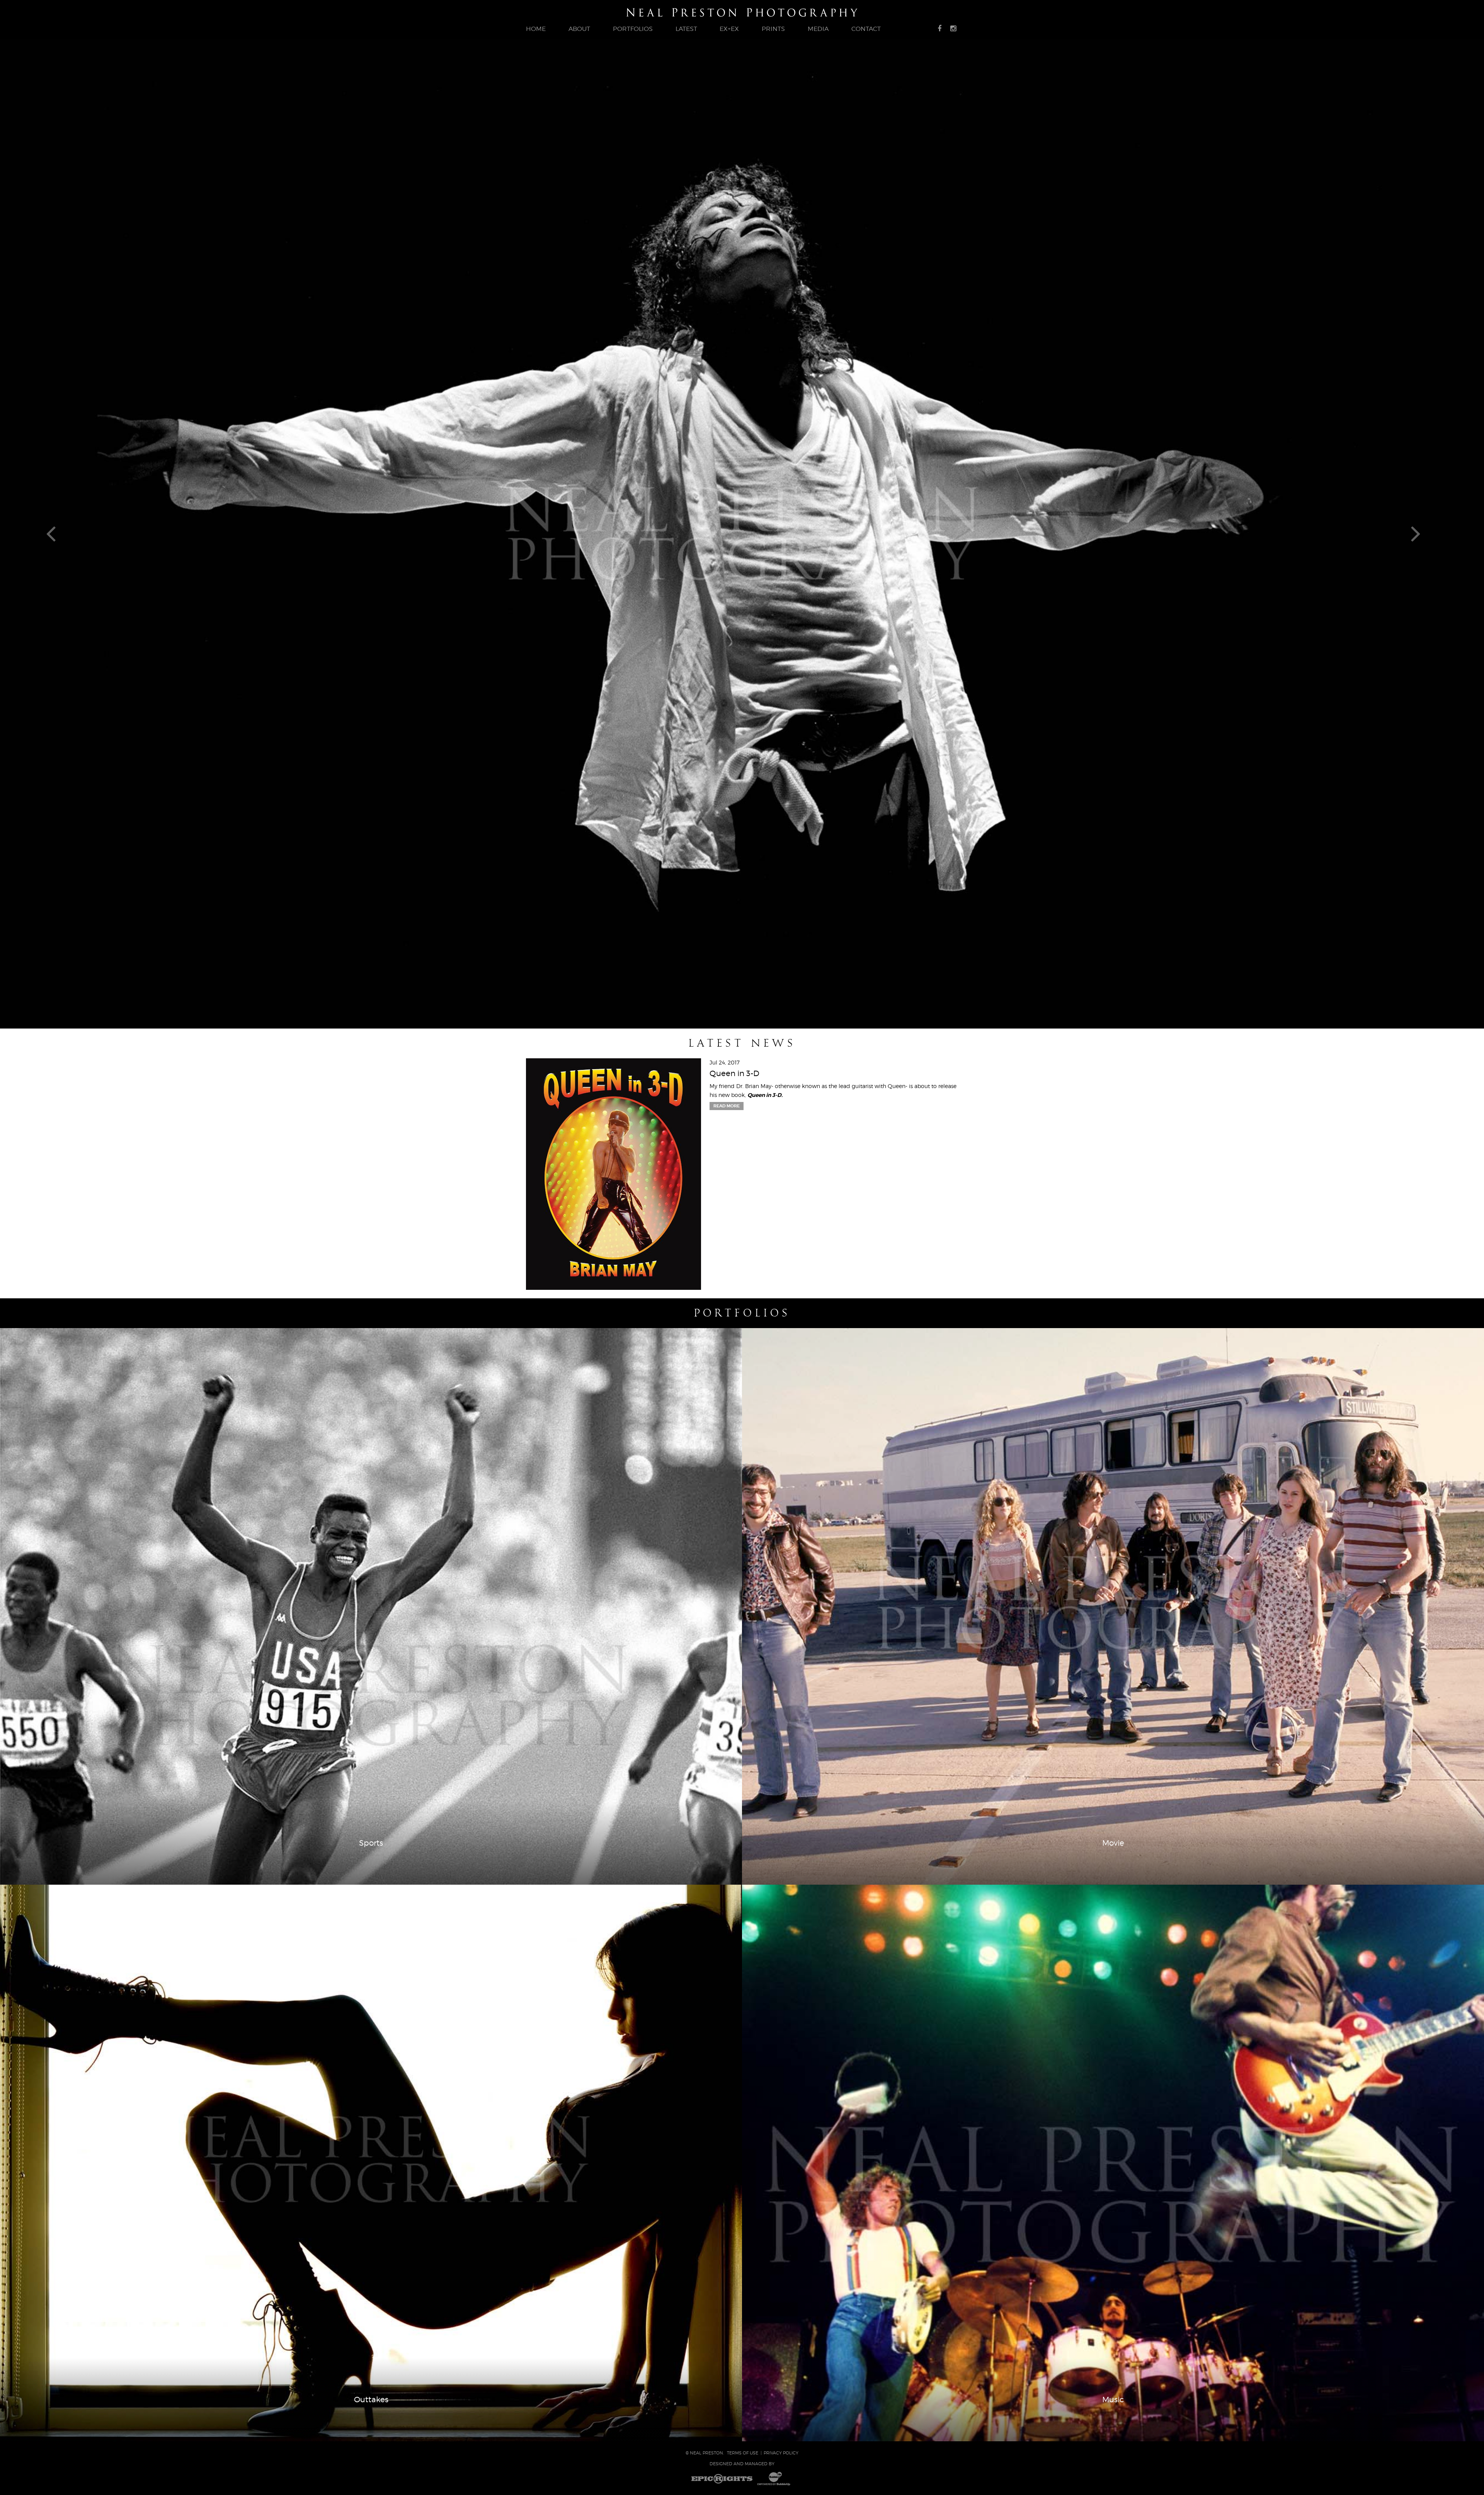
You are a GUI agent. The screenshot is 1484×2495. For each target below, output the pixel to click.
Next (1425, 533)
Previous (59, 533)
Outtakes (371, 2400)
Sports (371, 1843)
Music (1113, 2400)
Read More (727, 1106)
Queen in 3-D (734, 1073)
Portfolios (742, 1313)
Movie (1113, 1843)
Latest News (742, 1043)
